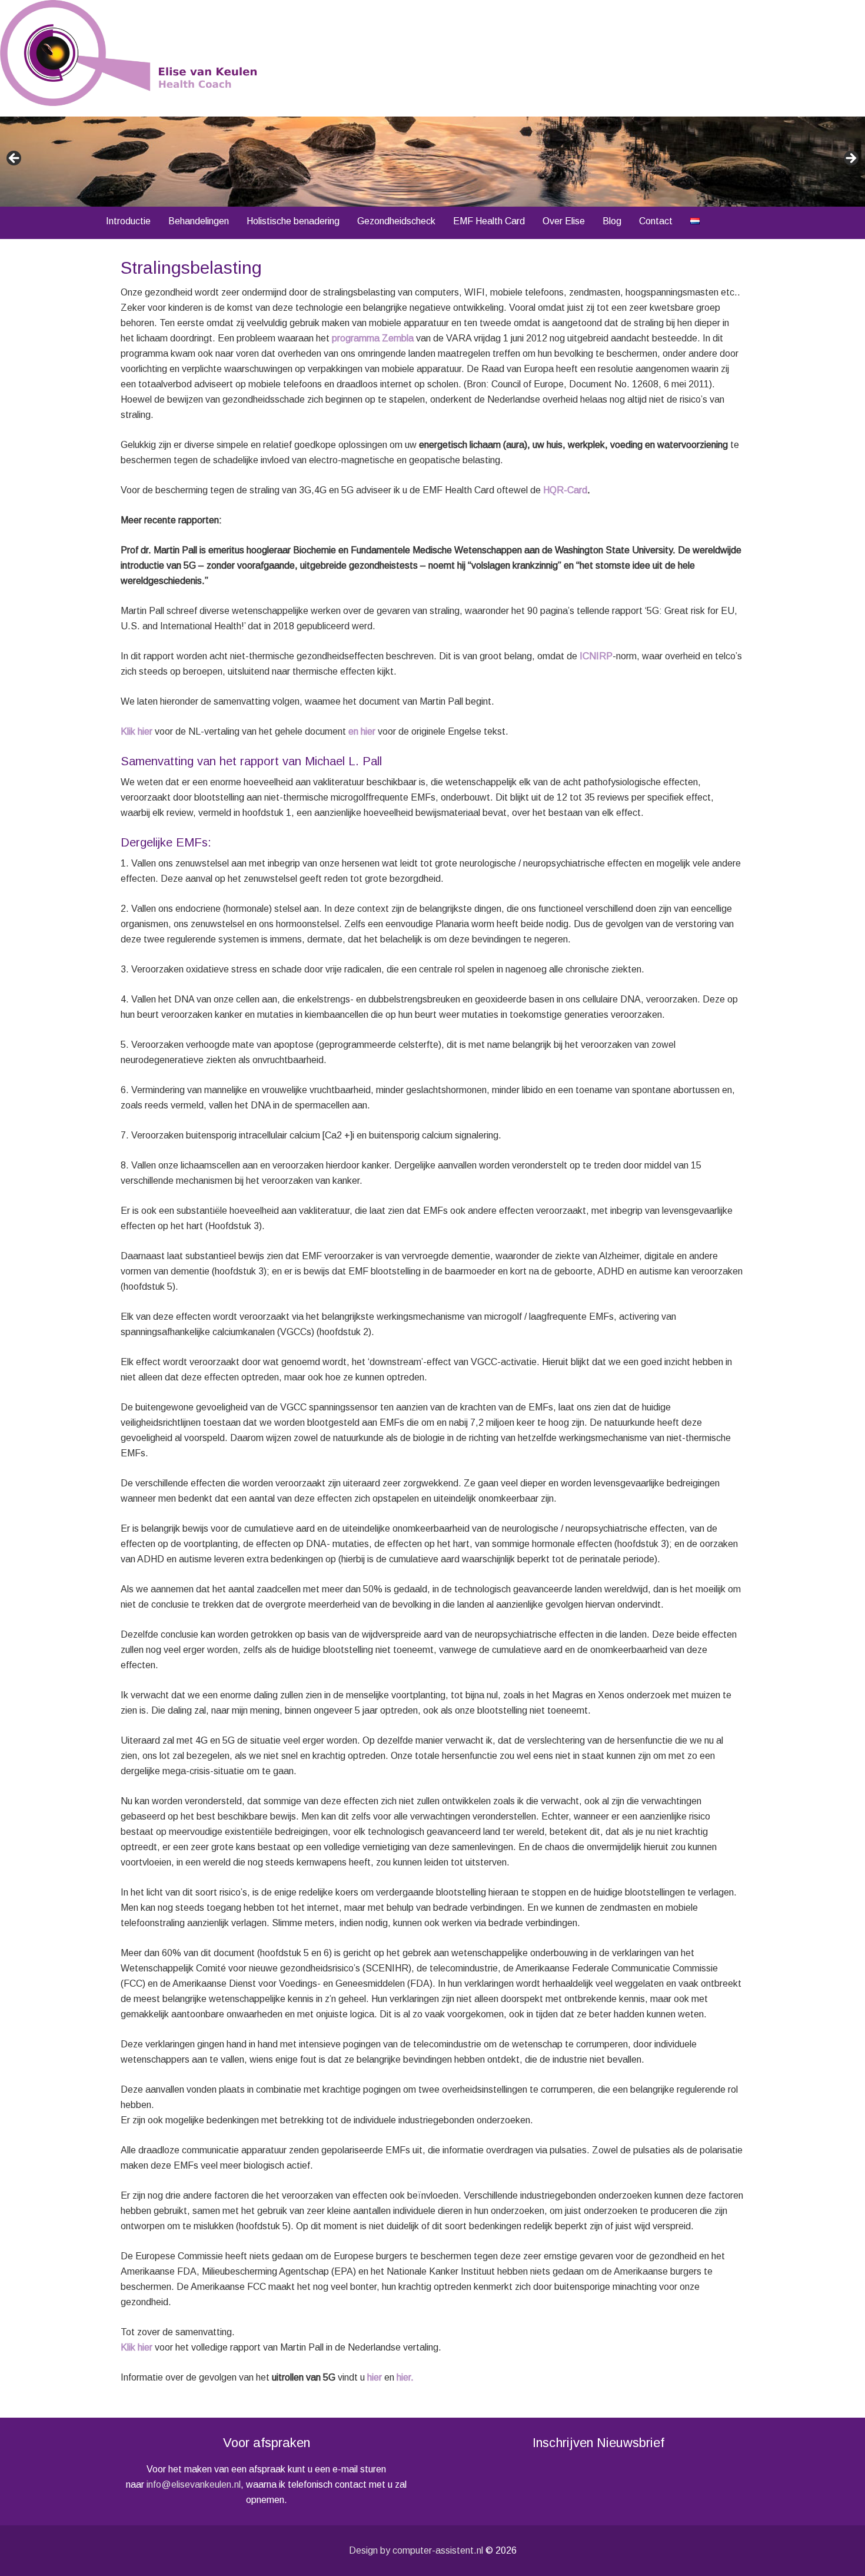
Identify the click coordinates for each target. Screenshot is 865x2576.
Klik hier (137, 731)
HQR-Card (565, 490)
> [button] (850, 159)
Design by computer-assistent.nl (416, 2550)
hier (375, 2377)
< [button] (15, 159)
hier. (405, 2377)
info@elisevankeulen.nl (194, 2484)
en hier (362, 731)
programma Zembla (373, 338)
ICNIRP (596, 656)
